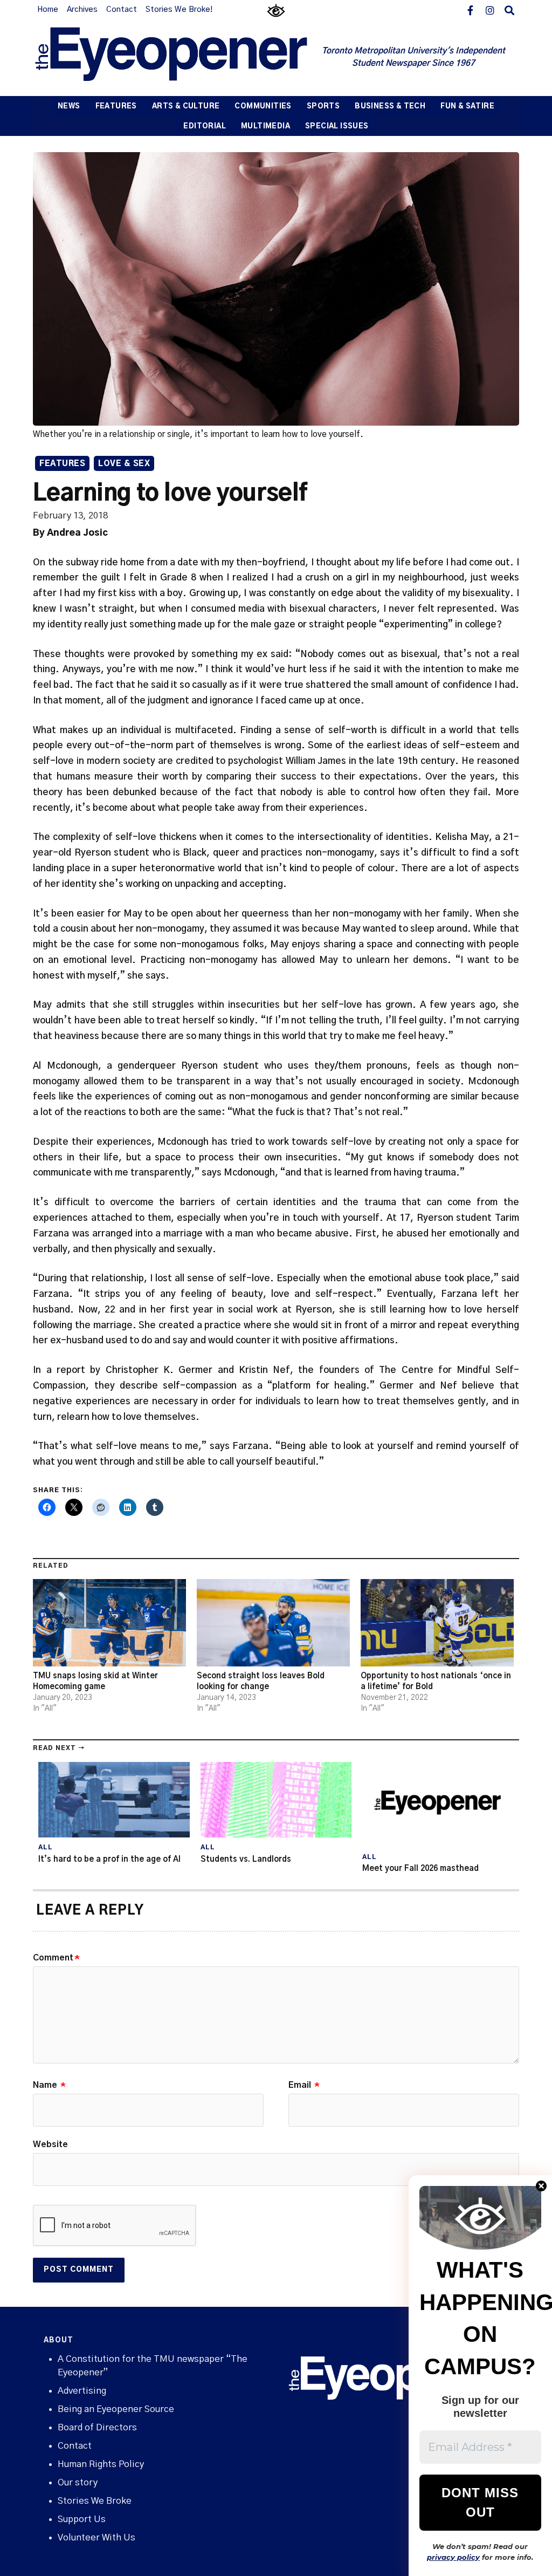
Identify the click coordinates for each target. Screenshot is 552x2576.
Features (116, 107)
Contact (122, 10)
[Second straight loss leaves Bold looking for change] (273, 1623)
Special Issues (337, 127)
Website (50, 2144)
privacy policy (453, 2557)
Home (48, 10)
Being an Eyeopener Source (116, 2409)
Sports (323, 107)
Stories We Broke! (179, 10)
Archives (82, 10)
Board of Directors (97, 2427)
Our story (78, 2482)
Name (49, 2085)
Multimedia (265, 127)
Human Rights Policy (101, 2464)
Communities (263, 107)
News (69, 107)
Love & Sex (124, 464)
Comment (56, 1958)
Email (304, 2085)
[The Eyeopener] (170, 58)
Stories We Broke (95, 2501)
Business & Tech (390, 107)
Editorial (205, 127)
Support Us (82, 2519)
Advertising (82, 2391)
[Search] (509, 10)
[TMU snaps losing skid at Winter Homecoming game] (109, 1623)
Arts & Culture (186, 107)
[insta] (490, 10)
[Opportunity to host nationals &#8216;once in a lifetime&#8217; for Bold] (437, 1623)
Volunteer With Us (96, 2537)
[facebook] (471, 10)
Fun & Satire (467, 107)
